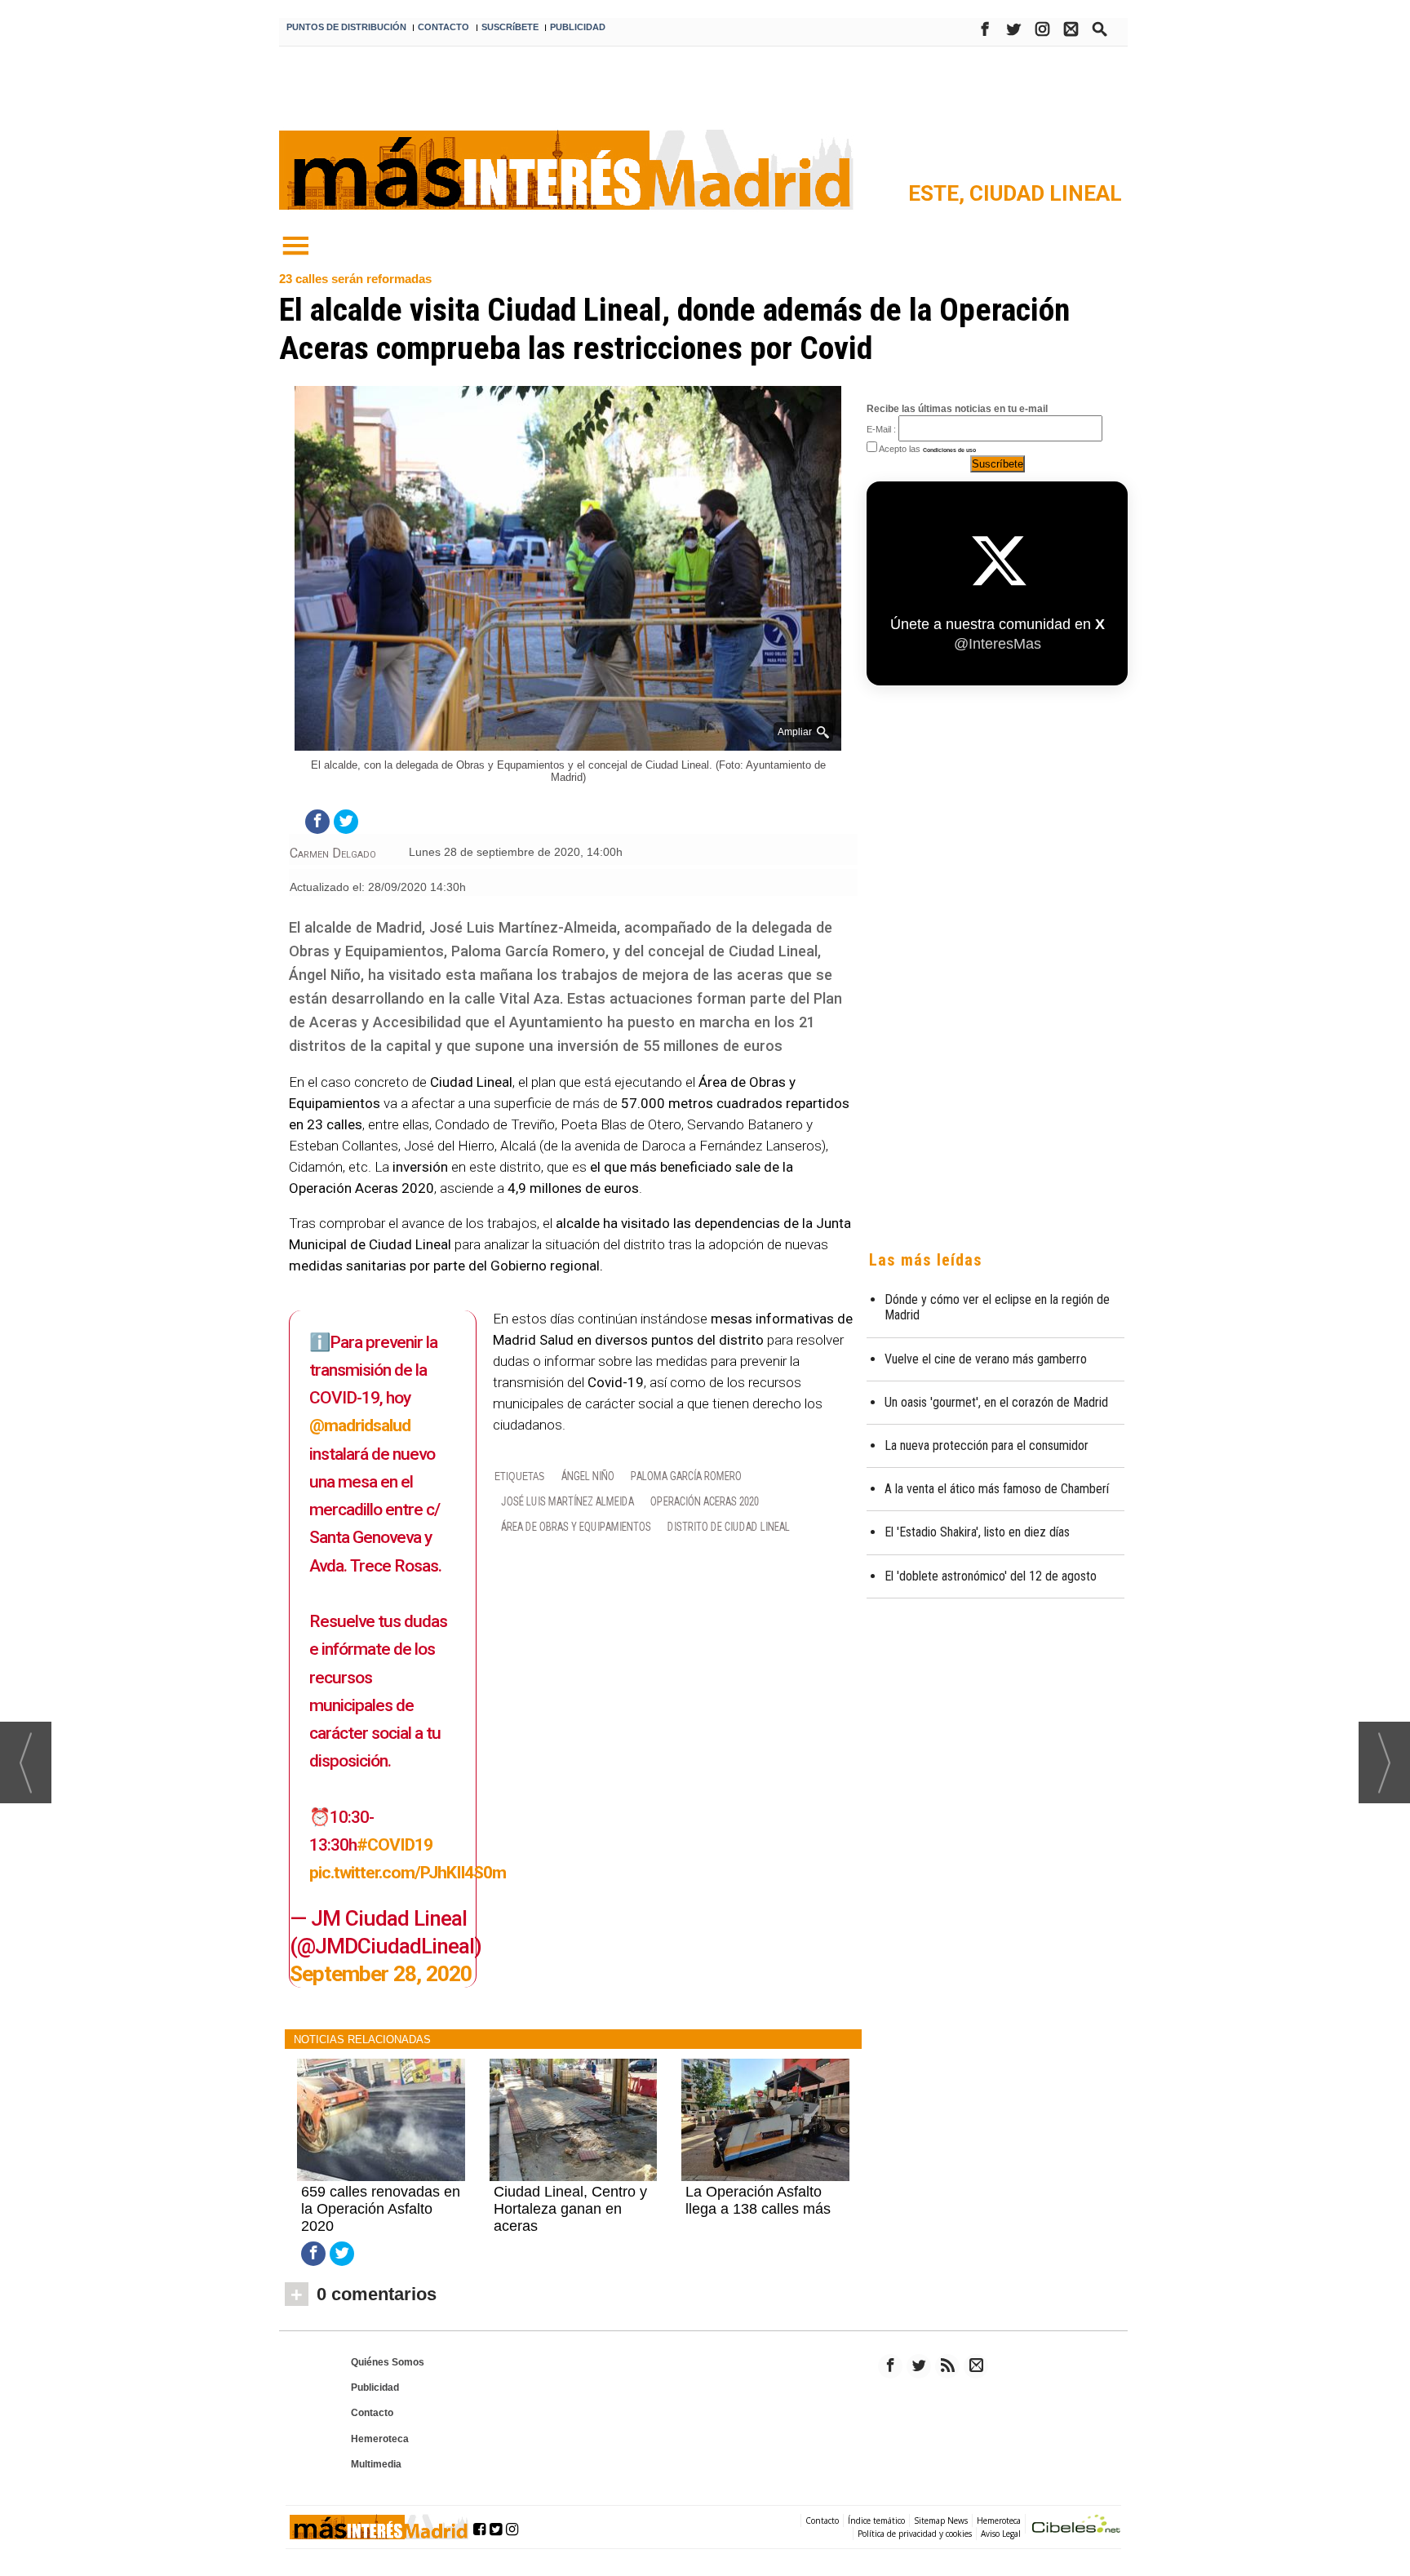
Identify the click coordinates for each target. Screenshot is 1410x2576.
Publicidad (375, 2388)
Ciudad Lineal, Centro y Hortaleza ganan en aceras (570, 2209)
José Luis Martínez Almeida (568, 1502)
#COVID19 (395, 1844)
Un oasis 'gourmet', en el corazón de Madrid (996, 1402)
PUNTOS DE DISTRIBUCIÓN (346, 27)
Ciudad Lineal (1046, 193)
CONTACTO (443, 27)
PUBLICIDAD (578, 27)
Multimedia (376, 2464)
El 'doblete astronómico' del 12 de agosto (991, 1576)
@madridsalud (360, 1425)
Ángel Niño (588, 1476)
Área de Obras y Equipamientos (576, 1527)
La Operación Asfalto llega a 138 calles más (758, 2200)
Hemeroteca (380, 2439)
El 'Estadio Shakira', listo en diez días (977, 1532)
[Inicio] (295, 246)
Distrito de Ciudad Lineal (729, 1527)
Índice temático (876, 2521)
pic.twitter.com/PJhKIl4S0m (408, 1872)
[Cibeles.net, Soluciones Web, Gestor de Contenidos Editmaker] (1076, 2526)
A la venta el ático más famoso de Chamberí (997, 1489)
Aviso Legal (1001, 2534)
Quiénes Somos (388, 2362)
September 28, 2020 (381, 1974)
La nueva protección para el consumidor (987, 1445)
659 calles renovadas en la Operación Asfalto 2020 (381, 2209)
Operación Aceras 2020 (705, 1502)
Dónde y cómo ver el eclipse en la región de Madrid (997, 1307)
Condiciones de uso (949, 450)
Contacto (372, 2413)
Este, (939, 193)
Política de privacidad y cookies (915, 2534)
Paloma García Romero (686, 1476)
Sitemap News (941, 2521)
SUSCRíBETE (510, 27)
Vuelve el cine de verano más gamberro (986, 1359)
